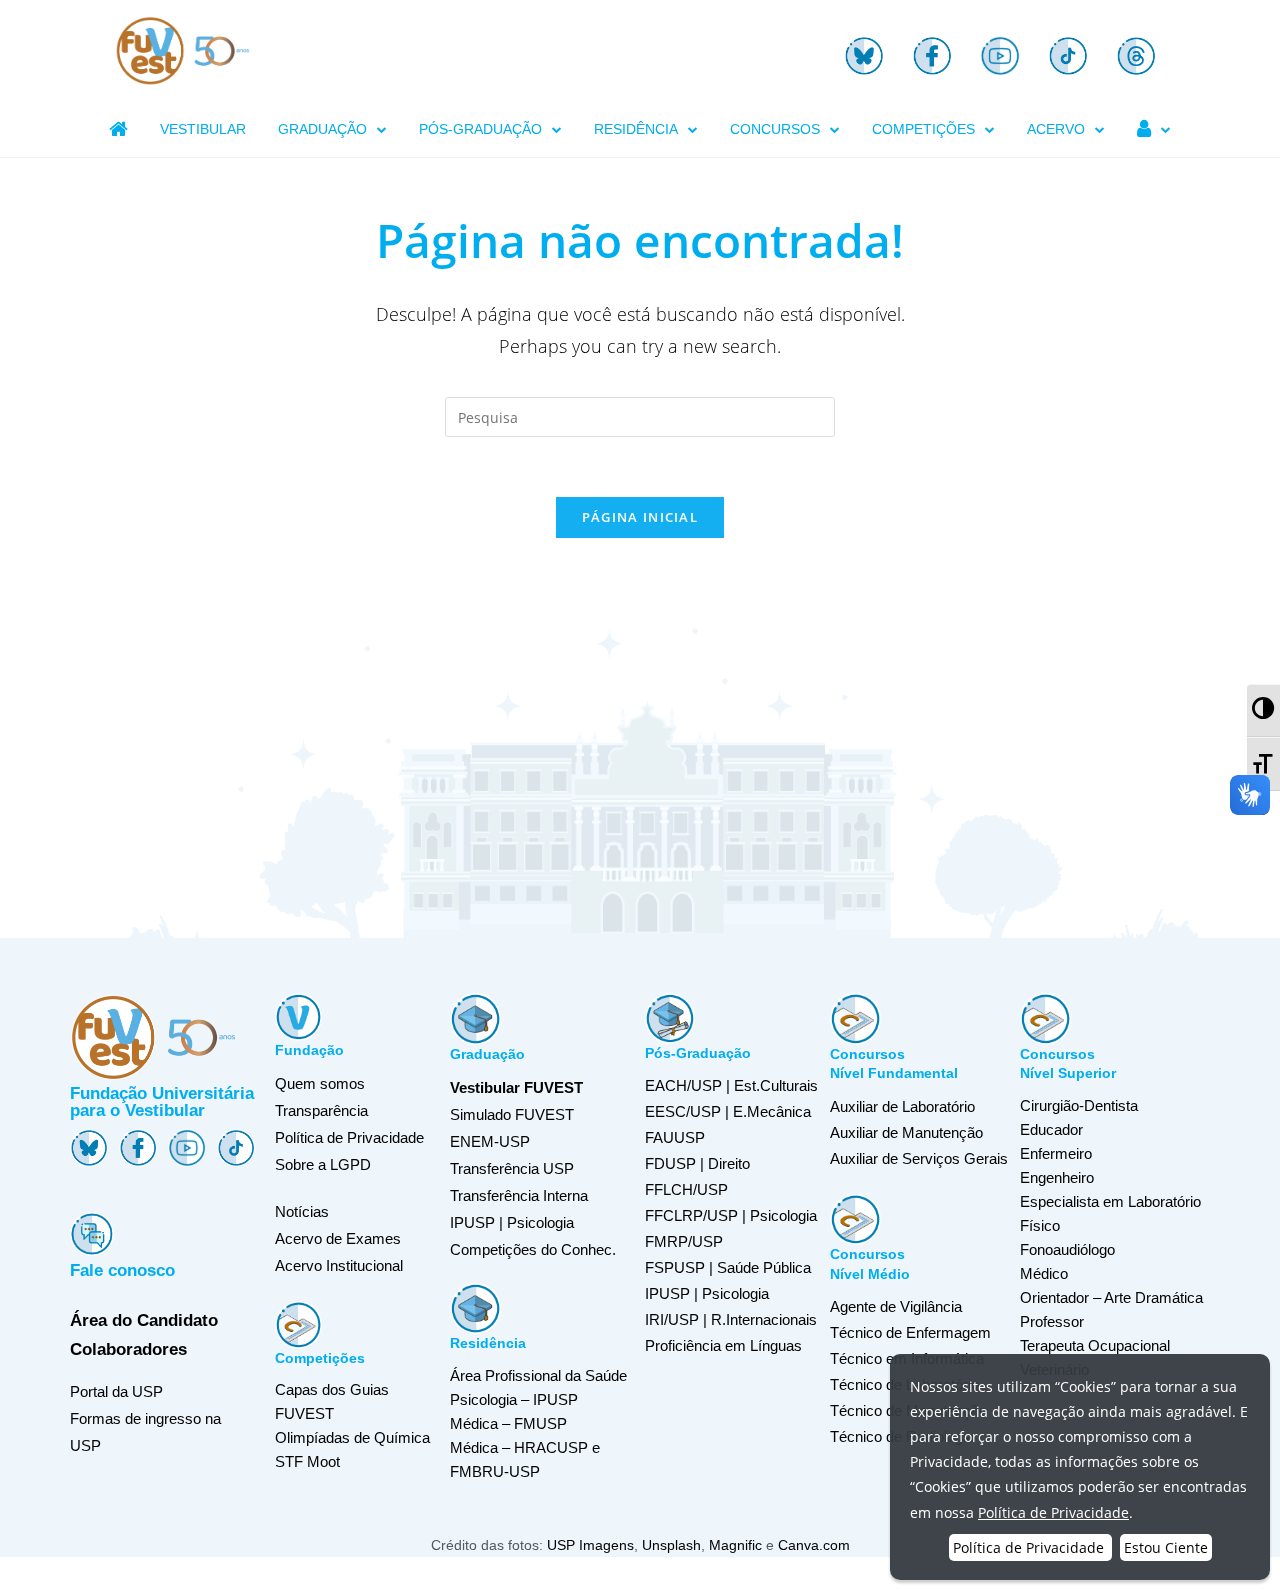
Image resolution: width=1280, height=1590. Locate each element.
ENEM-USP (490, 1141)
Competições (320, 1358)
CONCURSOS (775, 129)
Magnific (735, 1545)
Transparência (321, 1110)
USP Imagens (590, 1545)
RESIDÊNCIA (636, 129)
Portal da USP (116, 1391)
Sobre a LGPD (323, 1164)
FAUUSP (675, 1137)
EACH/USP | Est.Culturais (731, 1085)
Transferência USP (512, 1168)
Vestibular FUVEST (516, 1087)
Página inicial (640, 517)
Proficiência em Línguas (723, 1345)
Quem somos (320, 1083)
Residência (488, 1343)
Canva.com (814, 1545)
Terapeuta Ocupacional (1095, 1345)
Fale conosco (122, 1270)
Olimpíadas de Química (352, 1437)
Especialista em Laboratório (1110, 1201)
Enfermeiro (1056, 1153)
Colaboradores (128, 1349)
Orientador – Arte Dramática (1111, 1297)
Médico (1044, 1273)
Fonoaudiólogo (1067, 1249)
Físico (1040, 1225)
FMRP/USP (684, 1241)
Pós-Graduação (698, 1053)
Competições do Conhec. (533, 1249)
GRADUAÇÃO (322, 129)
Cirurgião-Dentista (1079, 1105)
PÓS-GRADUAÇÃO (480, 129)
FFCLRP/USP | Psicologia (731, 1215)
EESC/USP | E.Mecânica (728, 1111)
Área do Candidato (144, 1320)
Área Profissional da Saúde (538, 1375)
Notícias (302, 1211)
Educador (1051, 1129)
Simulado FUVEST (512, 1114)
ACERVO (1056, 129)
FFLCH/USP (686, 1189)
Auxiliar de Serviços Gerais (919, 1158)
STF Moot (307, 1461)
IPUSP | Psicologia (707, 1293)
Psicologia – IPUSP (514, 1399)
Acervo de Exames (338, 1238)
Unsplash (671, 1545)
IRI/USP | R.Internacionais (731, 1319)
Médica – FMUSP (508, 1423)
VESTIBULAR (203, 129)
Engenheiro (1057, 1177)
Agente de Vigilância (896, 1306)
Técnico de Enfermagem (910, 1332)
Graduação (487, 1054)
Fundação (309, 1050)
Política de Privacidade (349, 1137)
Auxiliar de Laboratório (902, 1106)
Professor (1052, 1321)
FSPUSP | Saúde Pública (728, 1267)
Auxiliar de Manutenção (906, 1132)
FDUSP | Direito (697, 1163)
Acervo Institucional (339, 1265)
